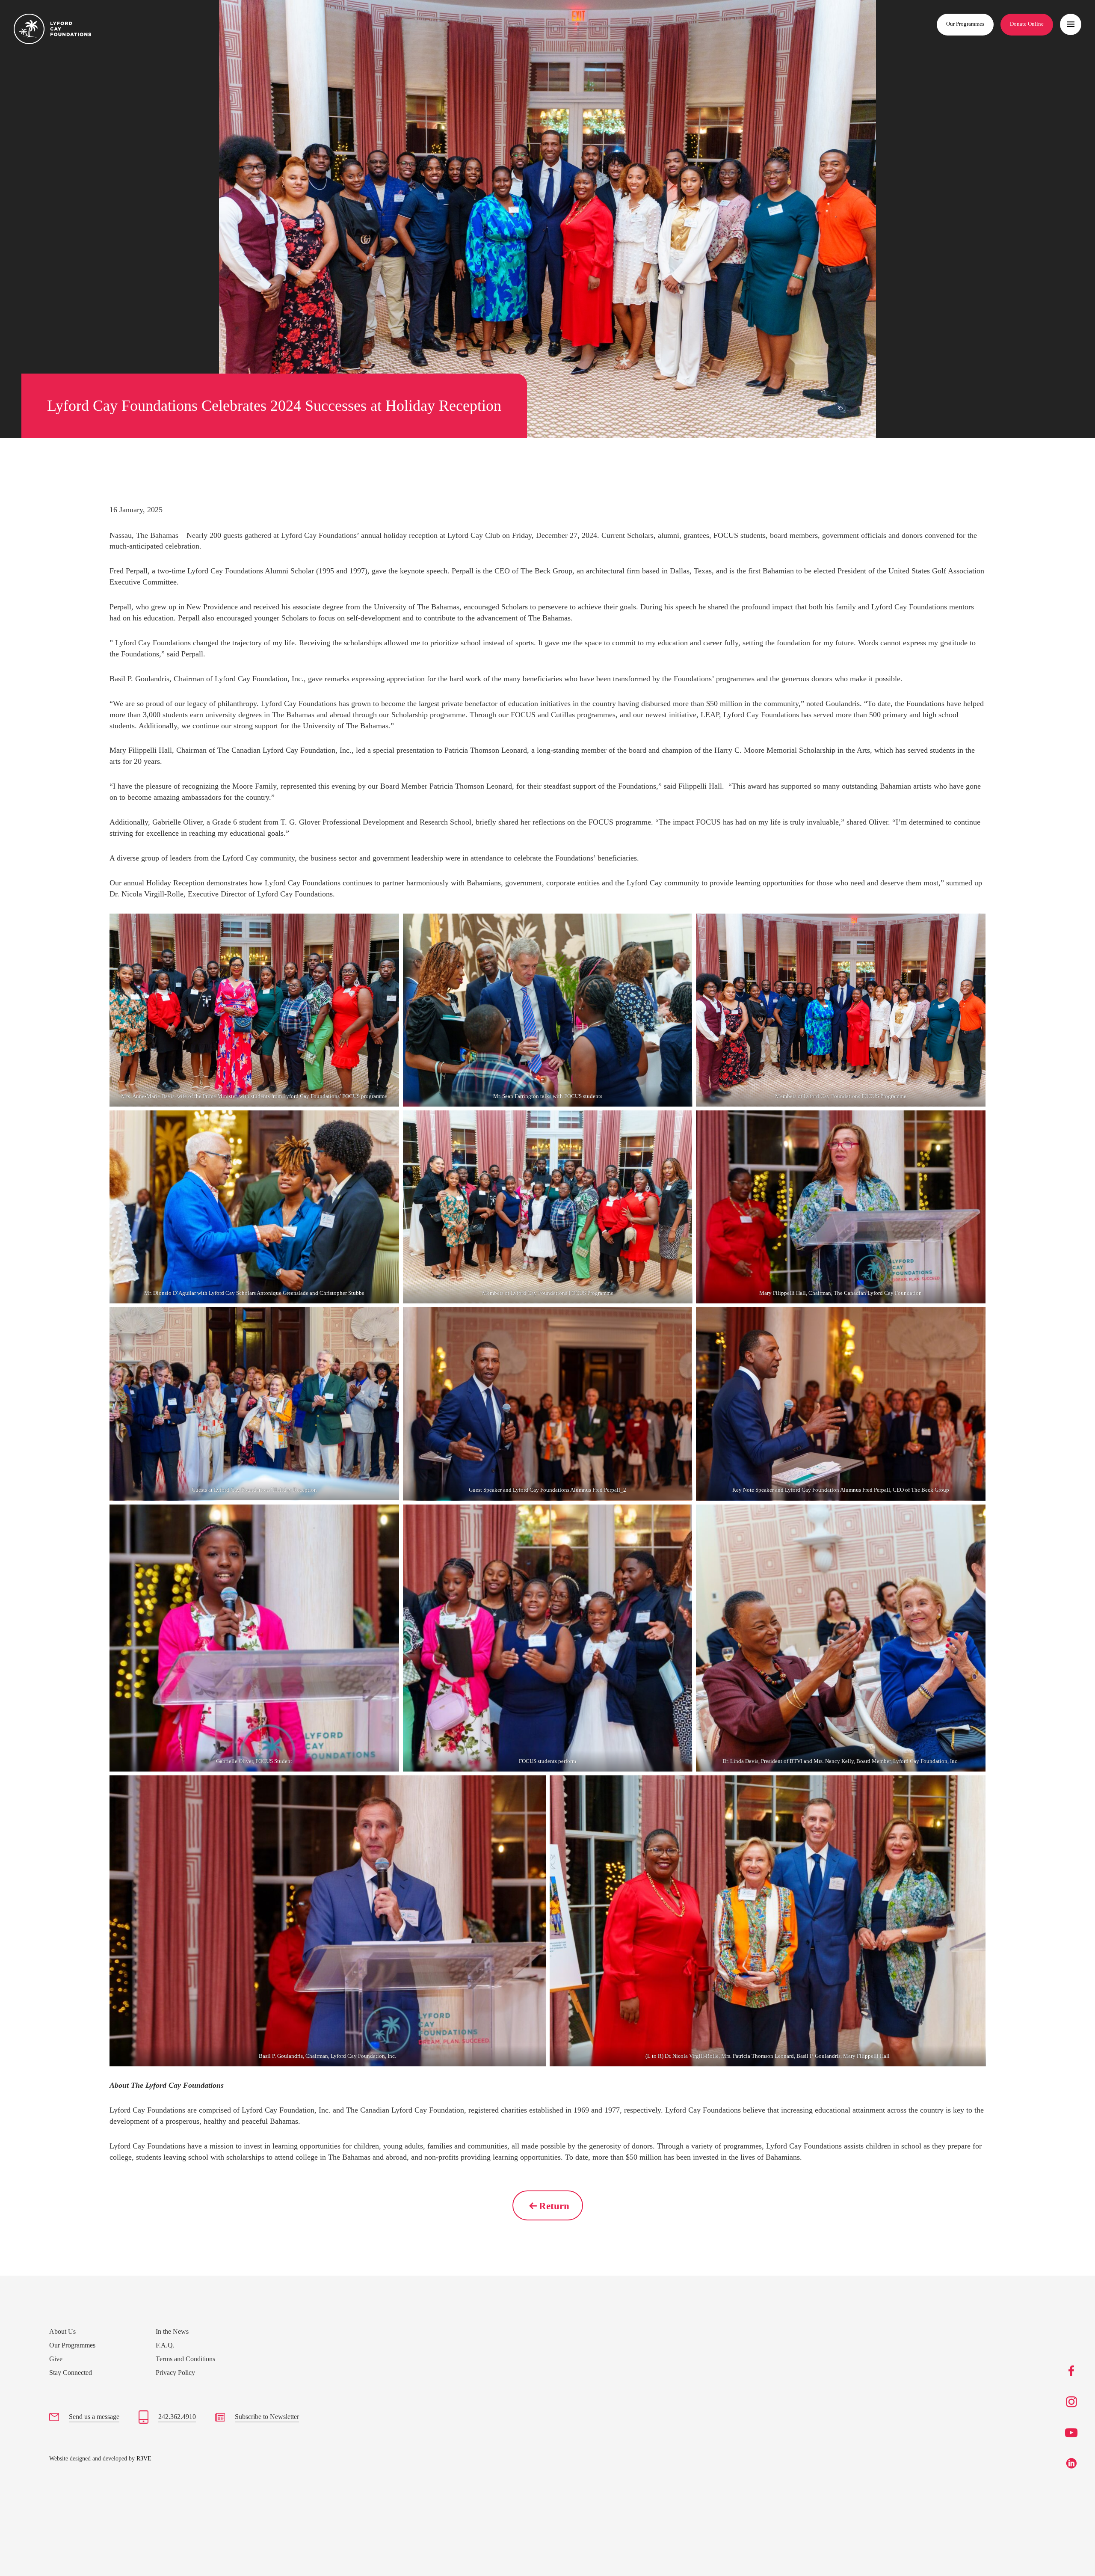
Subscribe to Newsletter (267, 2417)
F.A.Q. (165, 2345)
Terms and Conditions (185, 2359)
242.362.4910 (177, 2417)
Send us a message (94, 2417)
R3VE (144, 2459)
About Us (62, 2331)
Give (56, 2359)
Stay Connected (71, 2373)
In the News (172, 2331)
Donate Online (1027, 24)
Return (554, 2206)
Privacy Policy (175, 2373)
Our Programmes (965, 24)
